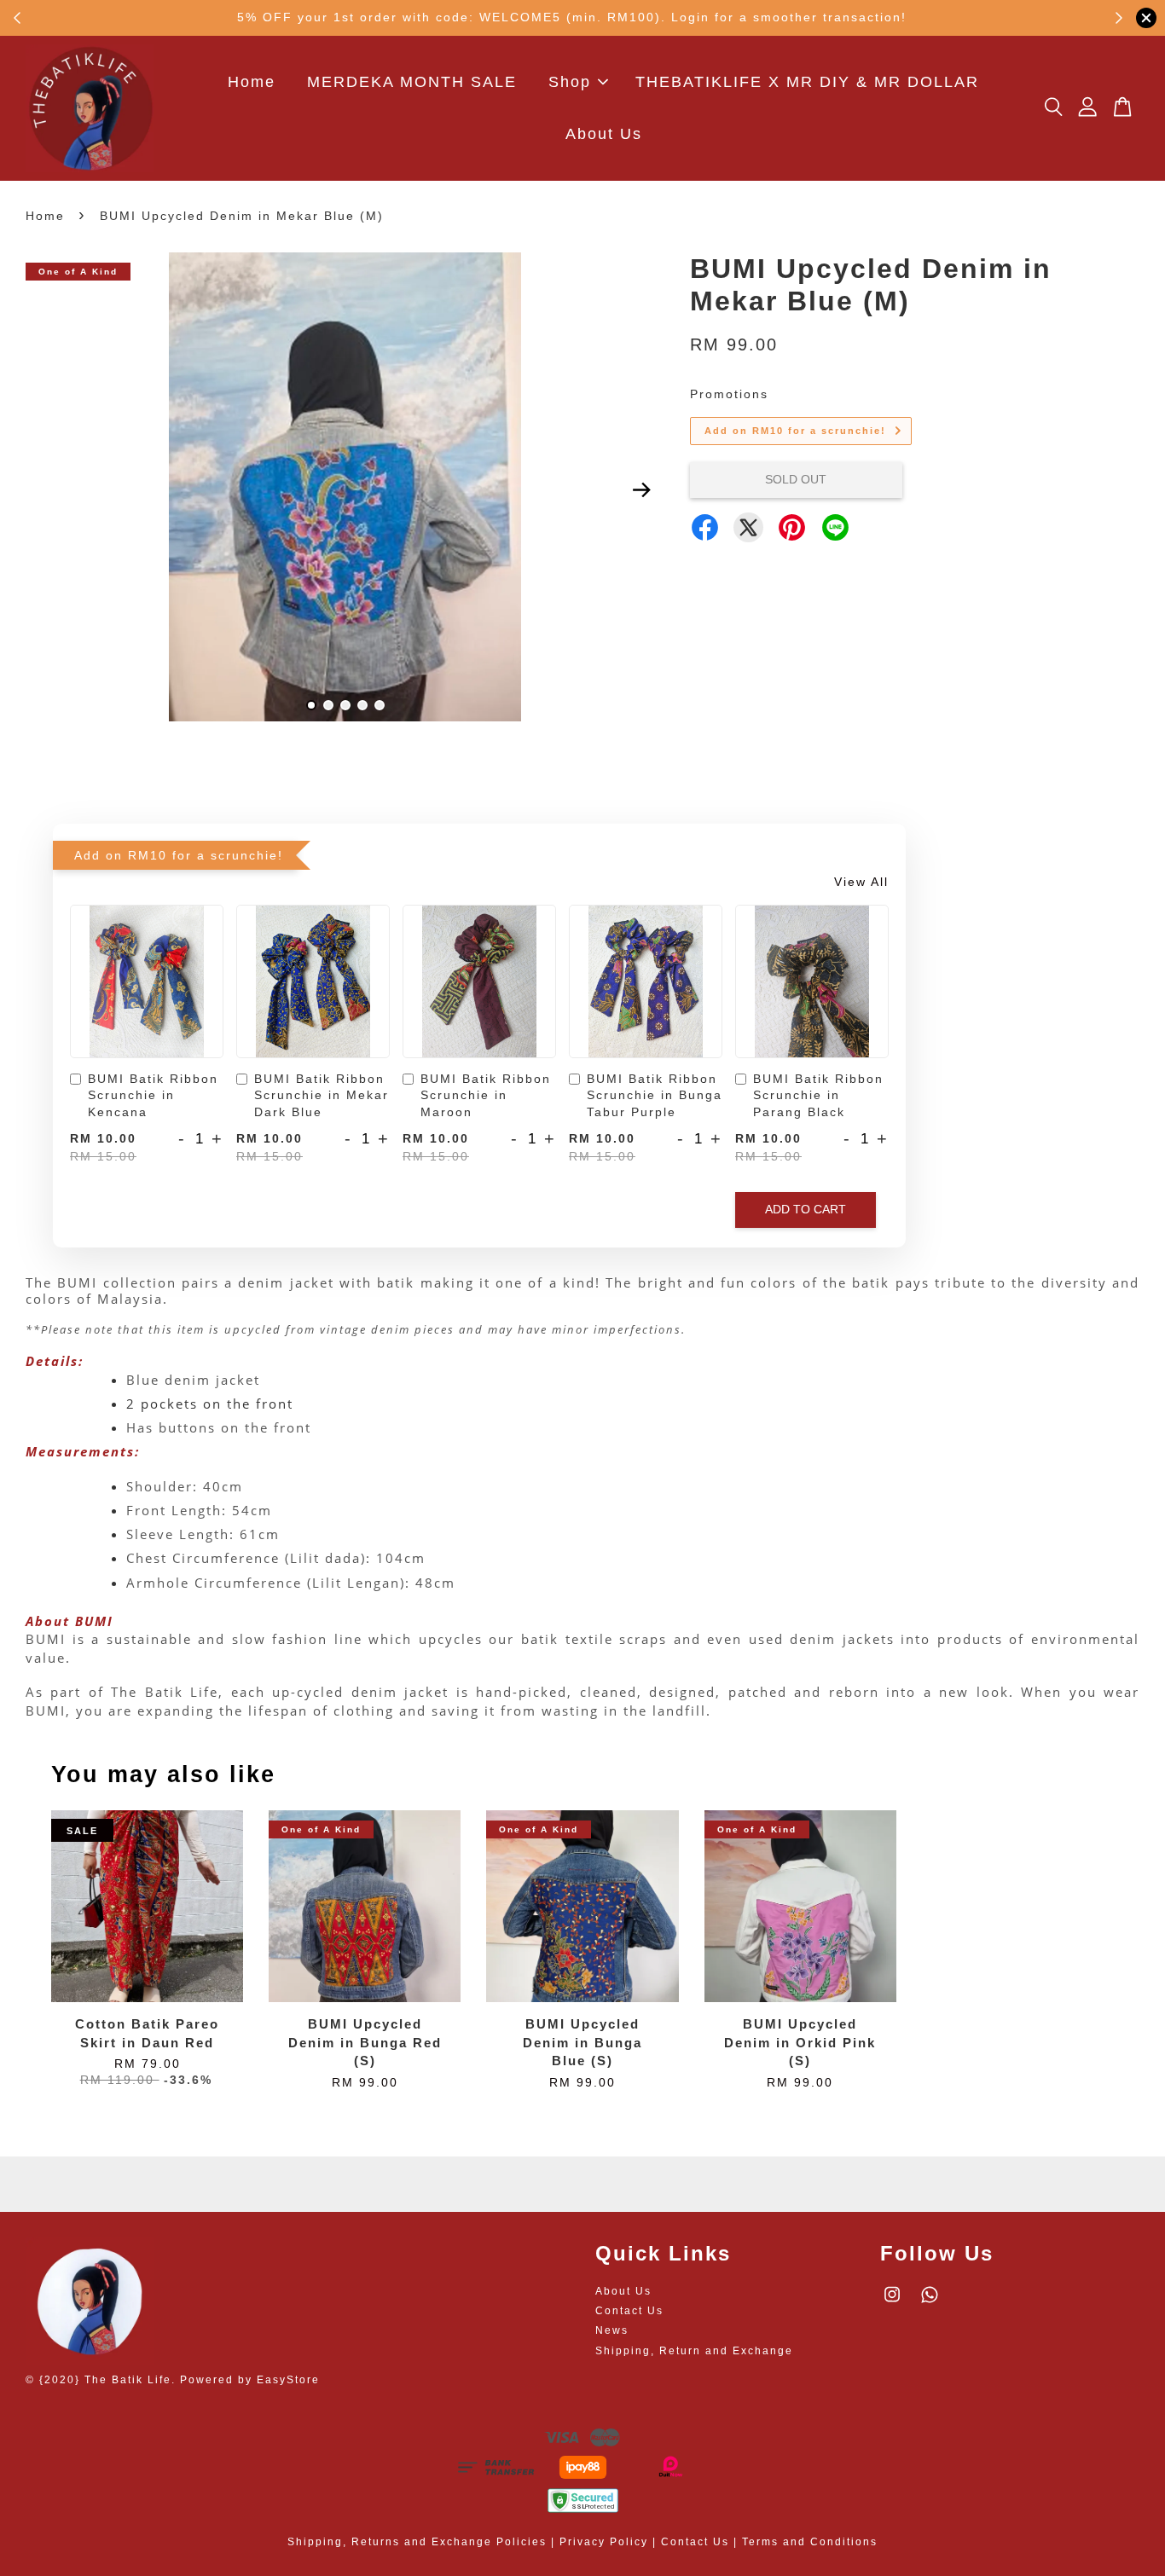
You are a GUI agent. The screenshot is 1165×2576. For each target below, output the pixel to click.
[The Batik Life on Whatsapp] (930, 2303)
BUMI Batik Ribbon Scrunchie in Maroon (486, 1095)
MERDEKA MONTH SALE (412, 82)
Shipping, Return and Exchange (694, 2351)
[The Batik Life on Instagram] (892, 2303)
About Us (604, 134)
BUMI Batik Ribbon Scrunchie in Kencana (153, 1095)
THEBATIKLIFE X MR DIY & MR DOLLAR (807, 82)
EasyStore (288, 2380)
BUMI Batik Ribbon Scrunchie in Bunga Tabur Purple (655, 1095)
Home (252, 82)
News (612, 2330)
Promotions (729, 394)
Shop (570, 82)
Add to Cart (806, 1209)
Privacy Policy (604, 2542)
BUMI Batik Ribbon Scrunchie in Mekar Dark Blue (322, 1095)
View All (861, 882)
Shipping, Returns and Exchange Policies (417, 2542)
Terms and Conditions (810, 2542)
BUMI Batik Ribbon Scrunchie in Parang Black (818, 1095)
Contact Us (629, 2311)
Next (641, 490)
